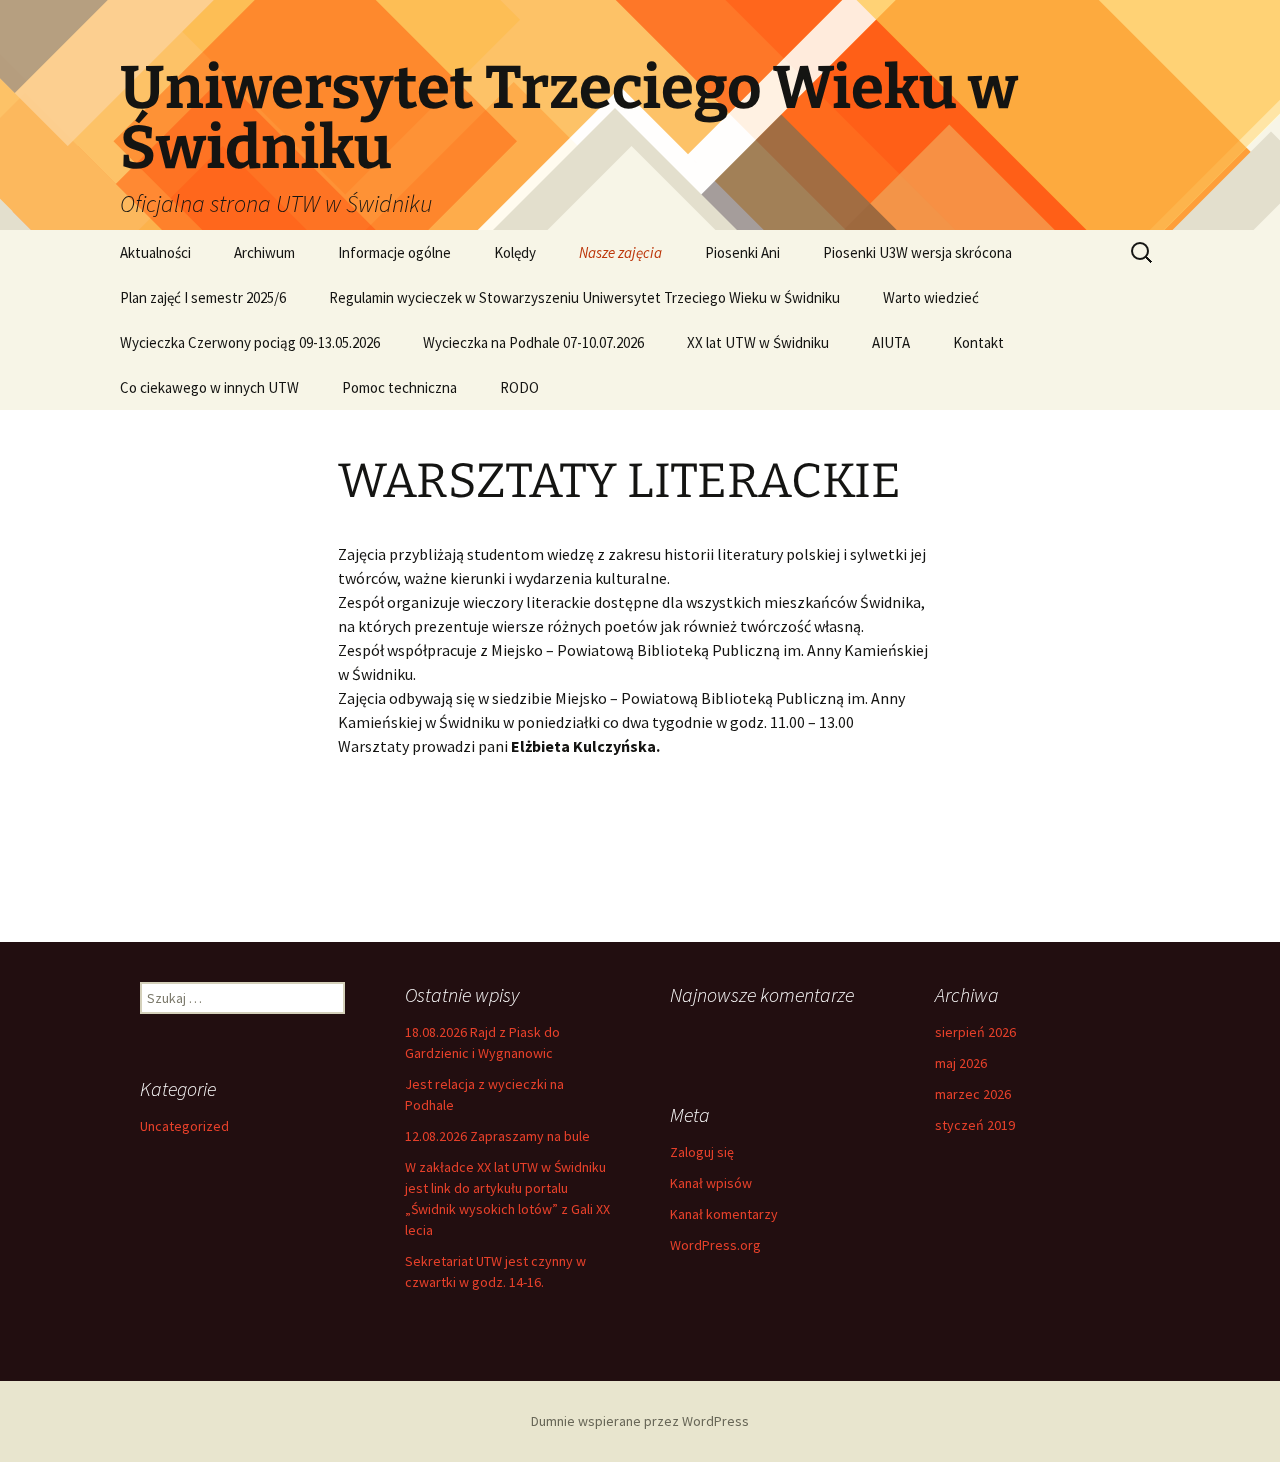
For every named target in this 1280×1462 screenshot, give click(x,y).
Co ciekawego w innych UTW (209, 387)
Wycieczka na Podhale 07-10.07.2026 (533, 342)
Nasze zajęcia (620, 252)
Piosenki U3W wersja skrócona (917, 252)
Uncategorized (184, 1126)
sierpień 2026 (975, 1032)
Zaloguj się (702, 1152)
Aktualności (155, 252)
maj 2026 (961, 1063)
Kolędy (515, 252)
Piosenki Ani (742, 252)
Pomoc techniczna (399, 387)
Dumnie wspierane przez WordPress (640, 1421)
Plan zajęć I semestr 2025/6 (203, 297)
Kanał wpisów (711, 1183)
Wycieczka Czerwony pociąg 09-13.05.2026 (250, 342)
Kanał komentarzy (724, 1214)
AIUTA (891, 342)
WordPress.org (715, 1245)
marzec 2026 (973, 1094)
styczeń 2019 (975, 1125)
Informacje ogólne (394, 252)
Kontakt (978, 342)
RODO (519, 387)
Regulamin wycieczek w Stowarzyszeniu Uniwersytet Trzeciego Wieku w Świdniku (584, 297)
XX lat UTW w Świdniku (758, 342)
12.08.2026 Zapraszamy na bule (497, 1136)
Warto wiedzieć (931, 297)
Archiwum (264, 252)
